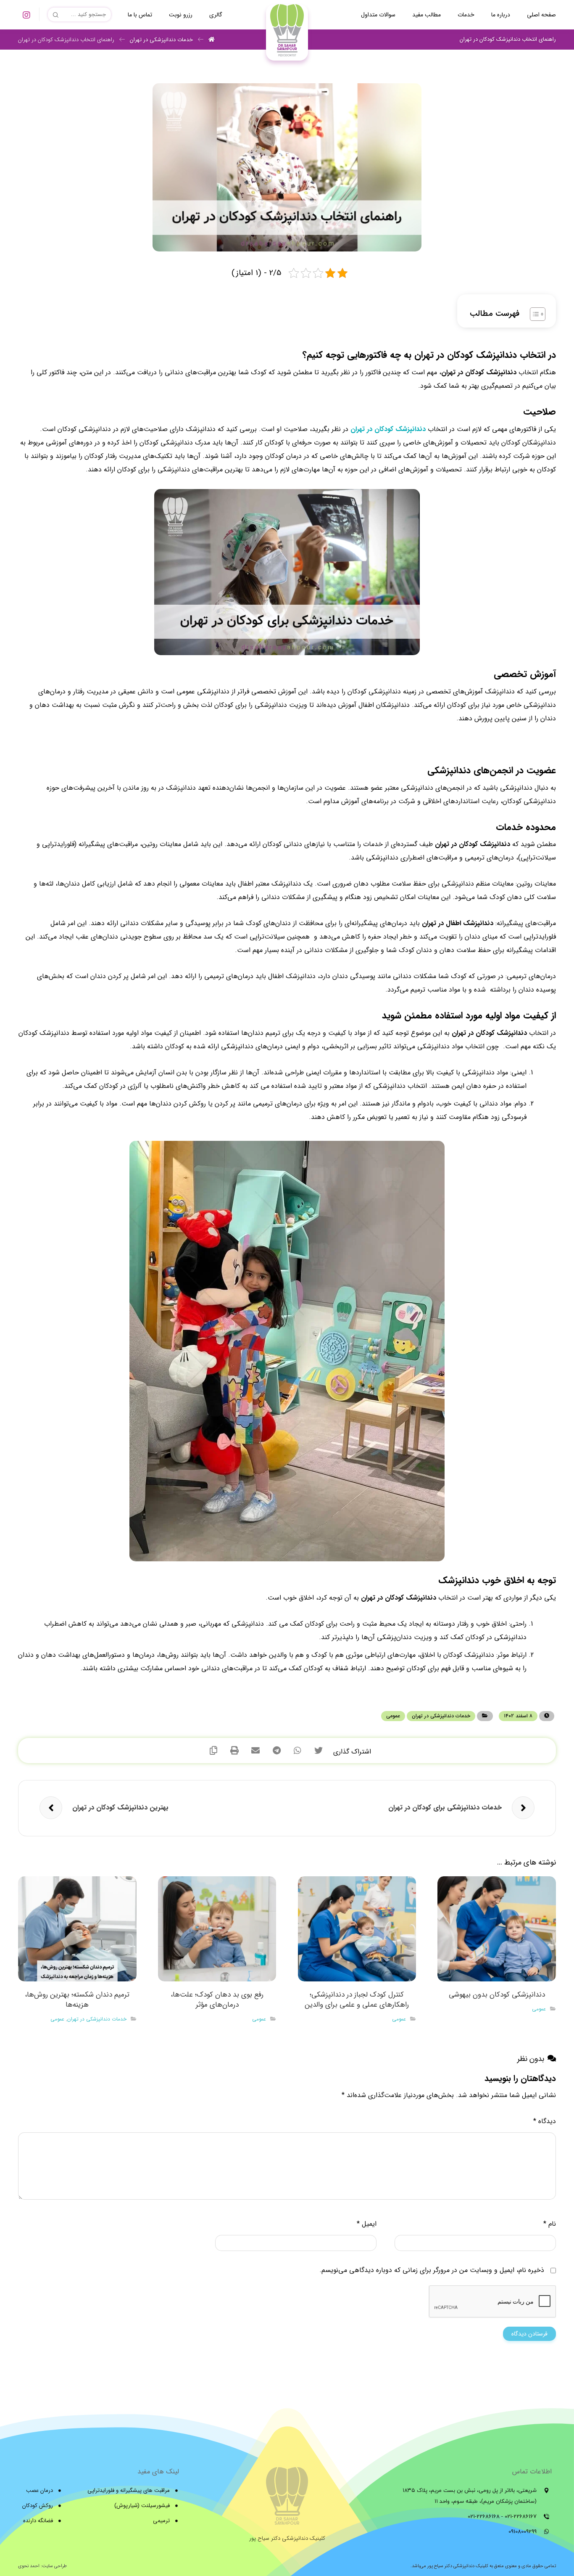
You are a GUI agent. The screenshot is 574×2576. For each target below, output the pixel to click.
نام (550, 2224)
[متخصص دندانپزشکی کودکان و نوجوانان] (287, 32)
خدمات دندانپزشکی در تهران (441, 1716)
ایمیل (367, 2224)
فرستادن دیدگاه (529, 2334)
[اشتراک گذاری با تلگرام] (276, 1751)
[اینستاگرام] (26, 15)
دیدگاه (545, 2121)
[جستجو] (57, 15)
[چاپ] (234, 1751)
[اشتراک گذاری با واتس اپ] (298, 1751)
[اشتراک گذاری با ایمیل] (255, 1751)
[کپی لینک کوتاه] (213, 1751)
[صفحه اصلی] (212, 40)
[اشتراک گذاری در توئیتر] (319, 1751)
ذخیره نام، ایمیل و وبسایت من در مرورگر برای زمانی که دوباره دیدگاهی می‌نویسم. (432, 2270)
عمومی (393, 1716)
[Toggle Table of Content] (533, 314)
